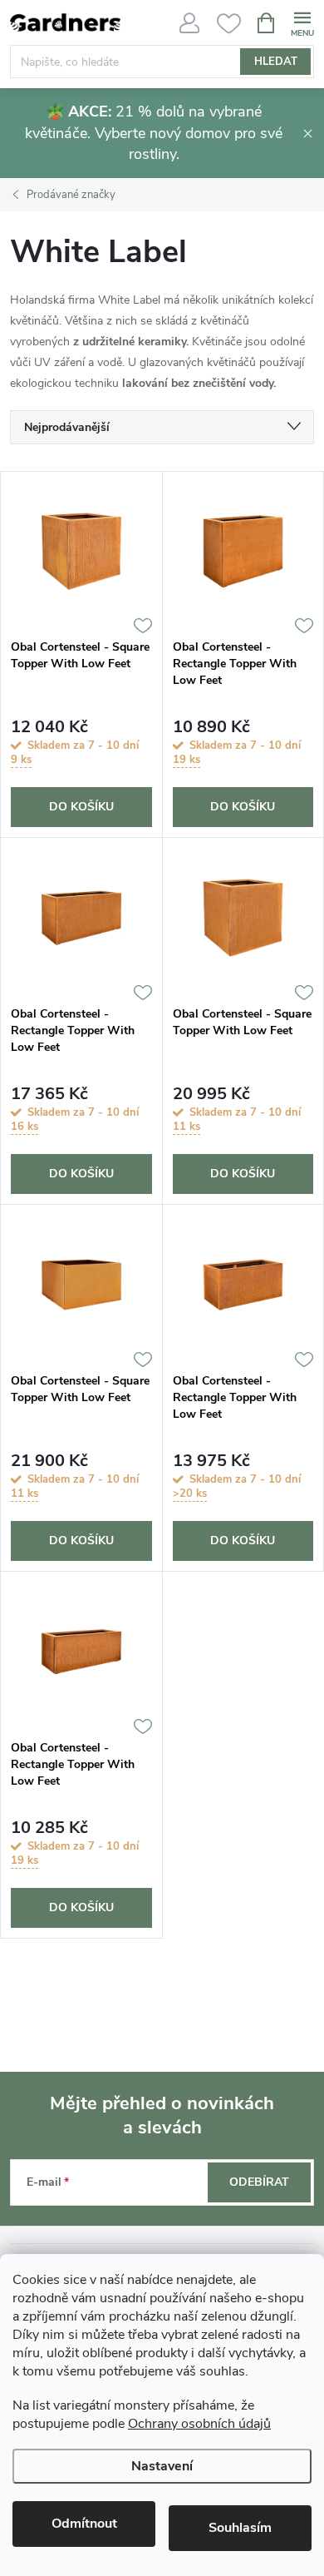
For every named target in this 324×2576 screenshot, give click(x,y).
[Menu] (302, 22)
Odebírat (259, 2182)
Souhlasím (240, 2528)
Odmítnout (84, 2524)
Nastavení (162, 2466)
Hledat (276, 62)
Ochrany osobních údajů (199, 2424)
